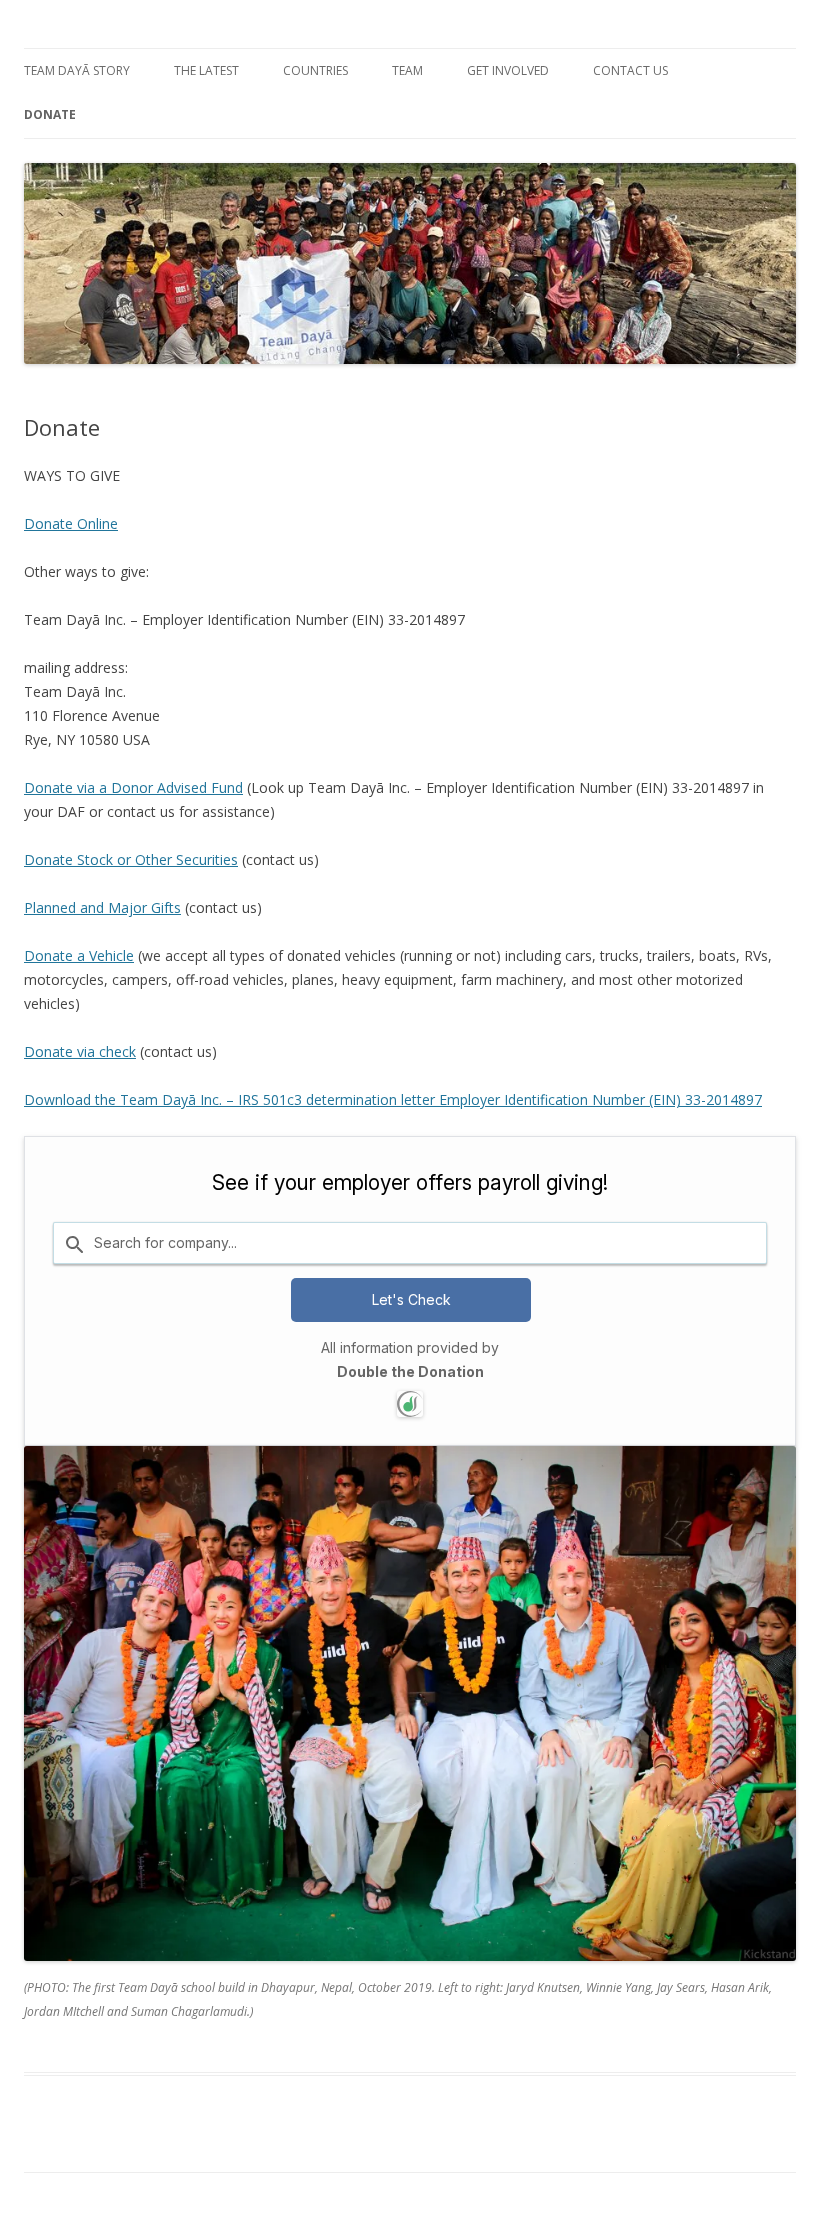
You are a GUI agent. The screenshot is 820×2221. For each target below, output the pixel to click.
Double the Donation (410, 1371)
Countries (315, 70)
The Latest (206, 70)
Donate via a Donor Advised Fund (133, 787)
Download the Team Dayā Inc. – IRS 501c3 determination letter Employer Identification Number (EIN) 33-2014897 (393, 1099)
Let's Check (411, 1299)
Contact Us (630, 70)
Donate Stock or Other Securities (131, 859)
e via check (100, 1051)
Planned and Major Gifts (102, 907)
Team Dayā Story (77, 70)
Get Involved (508, 70)
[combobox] (410, 1243)
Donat (44, 1051)
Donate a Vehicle (79, 955)
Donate (50, 114)
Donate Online (71, 523)
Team (407, 70)
